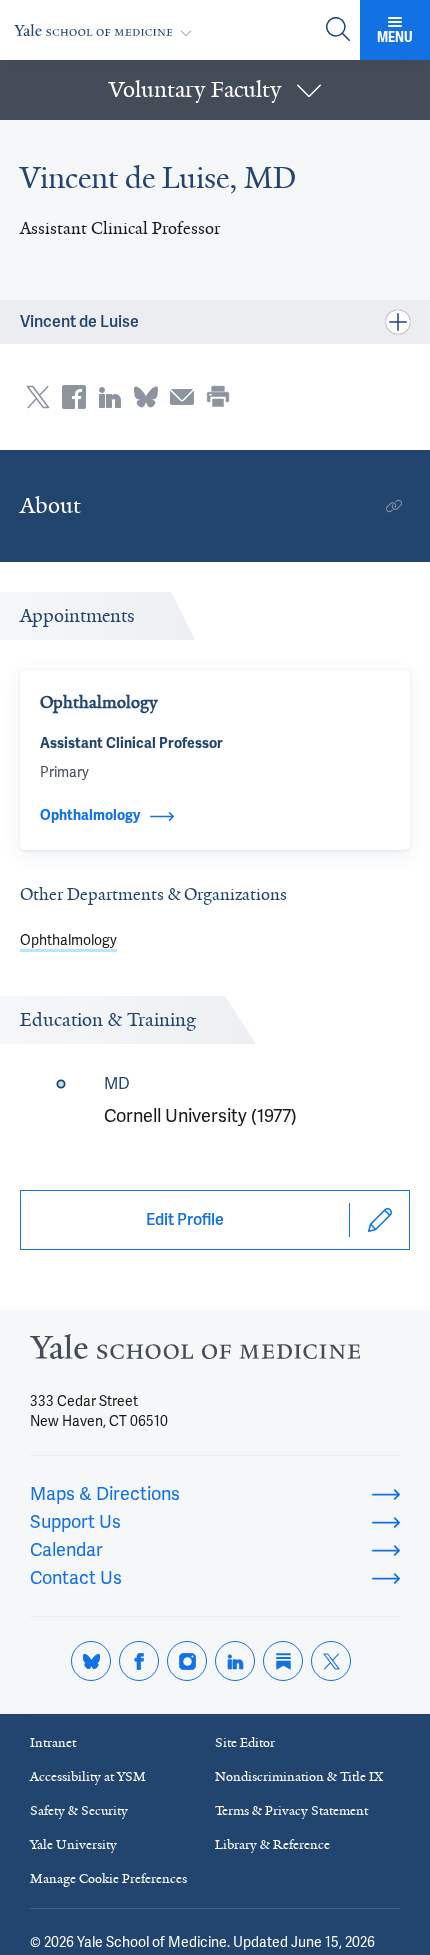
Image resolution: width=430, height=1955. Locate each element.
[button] (215, 90)
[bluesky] (91, 1661)
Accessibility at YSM (88, 1776)
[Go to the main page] (107, 30)
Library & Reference (272, 1844)
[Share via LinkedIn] (110, 397)
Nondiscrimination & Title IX (299, 1776)
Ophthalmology (68, 940)
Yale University (73, 1844)
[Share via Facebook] (74, 397)
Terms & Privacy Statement (291, 1810)
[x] (331, 1661)
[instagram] (187, 1661)
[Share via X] (38, 397)
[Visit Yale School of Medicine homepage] (195, 1352)
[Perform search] (338, 30)
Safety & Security (79, 1810)
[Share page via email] (182, 397)
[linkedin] (235, 1661)
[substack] (283, 1661)
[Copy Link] (394, 506)
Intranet (53, 1742)
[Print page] (218, 397)
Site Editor (245, 1742)
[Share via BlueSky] (146, 397)
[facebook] (139, 1661)
